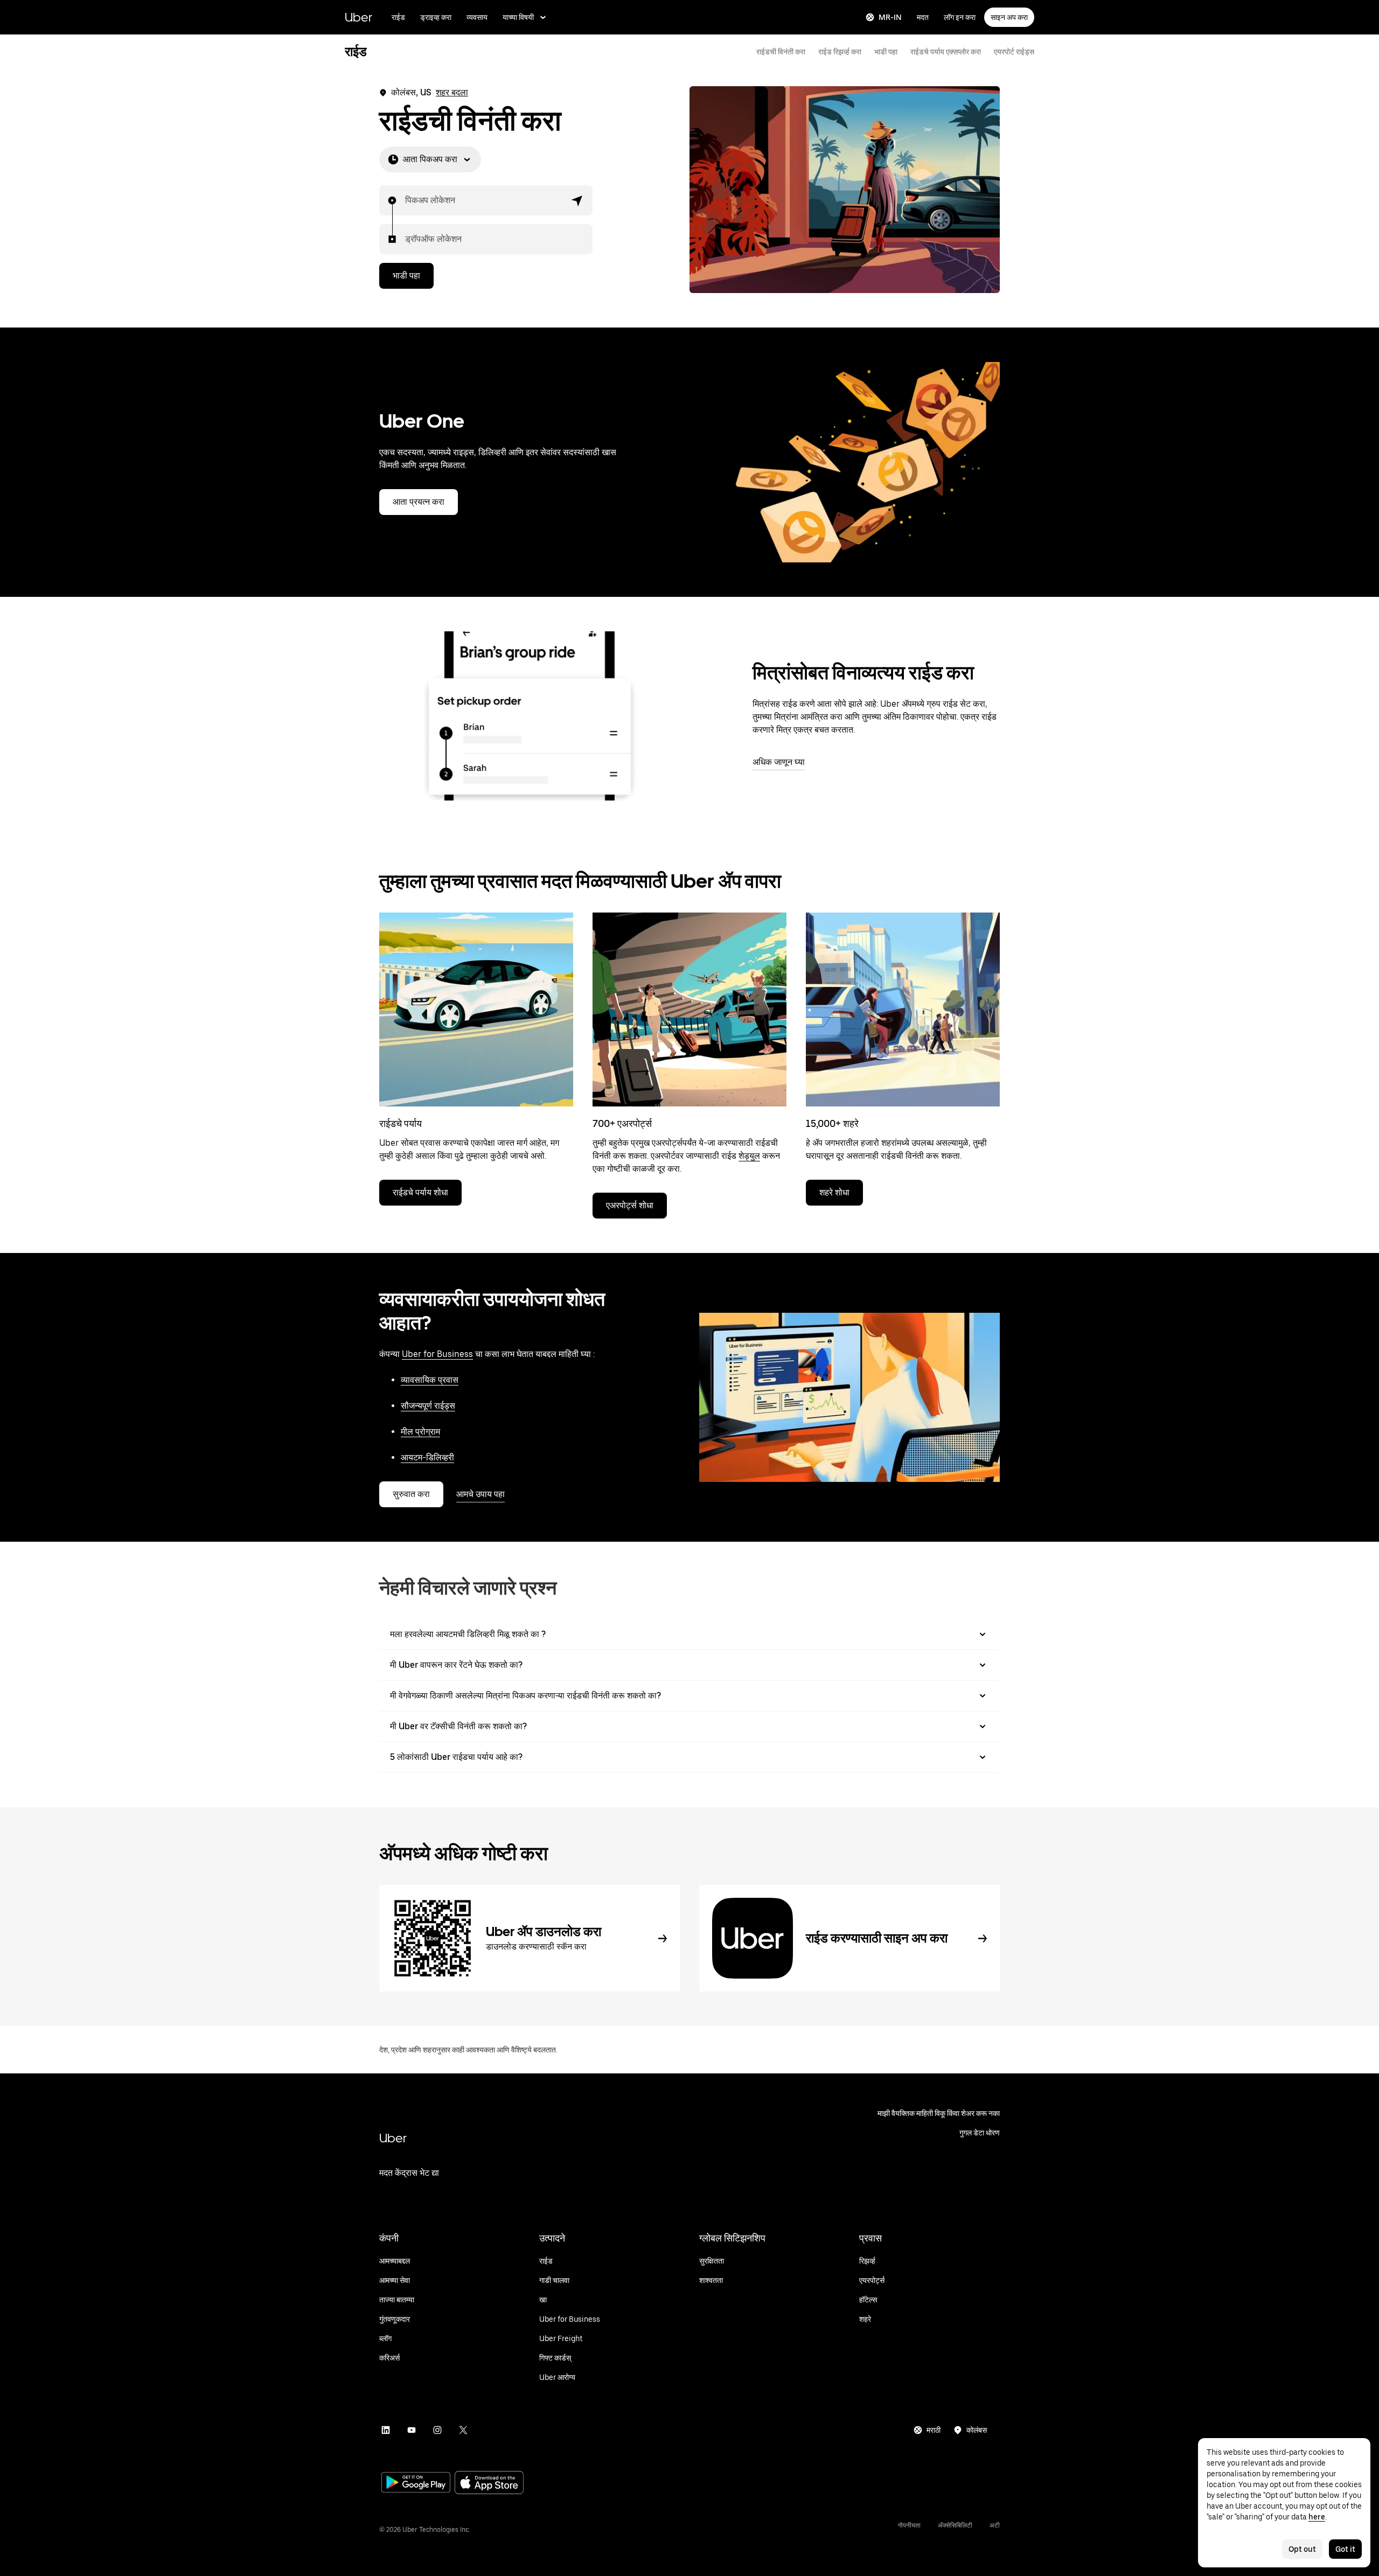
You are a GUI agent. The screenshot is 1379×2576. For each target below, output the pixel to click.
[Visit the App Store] (489, 2484)
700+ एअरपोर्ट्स (622, 1123)
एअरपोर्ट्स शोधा (630, 1205)
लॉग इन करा (960, 17)
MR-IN (890, 17)
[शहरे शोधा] (903, 1009)
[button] (577, 200)
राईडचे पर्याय (401, 1123)
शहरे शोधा (834, 1192)
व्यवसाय (477, 17)
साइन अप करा (1009, 17)
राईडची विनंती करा (781, 52)
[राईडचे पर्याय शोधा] (476, 1009)
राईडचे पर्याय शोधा (420, 1192)
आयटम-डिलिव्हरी (427, 1457)
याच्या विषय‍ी (518, 17)
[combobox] (406, 200)
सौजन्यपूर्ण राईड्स (428, 1406)
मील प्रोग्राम (420, 1432)
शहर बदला (452, 92)
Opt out (1302, 2549)
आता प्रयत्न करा (419, 502)
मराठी (934, 2430)
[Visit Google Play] (416, 2483)
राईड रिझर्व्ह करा (840, 52)
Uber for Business (437, 1354)
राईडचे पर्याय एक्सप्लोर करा (946, 52)
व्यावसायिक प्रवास (430, 1380)
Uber (358, 17)
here (1317, 2517)
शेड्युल (749, 1156)
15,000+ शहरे (832, 1123)
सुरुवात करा (411, 1494)
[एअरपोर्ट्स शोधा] (689, 1009)
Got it (1345, 2549)
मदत (923, 17)
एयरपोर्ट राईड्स (1014, 52)
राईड (398, 17)
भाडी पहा (886, 52)
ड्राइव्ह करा (436, 17)
